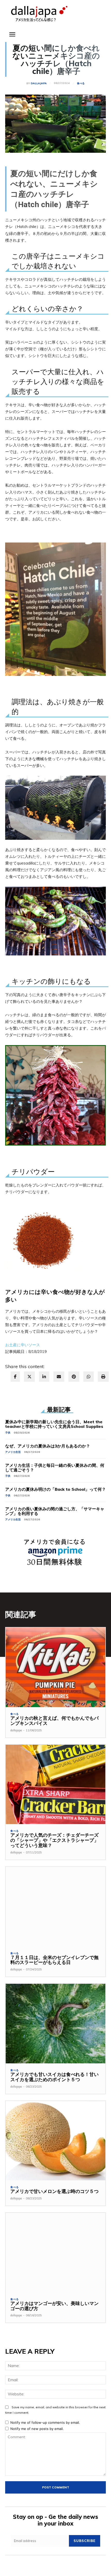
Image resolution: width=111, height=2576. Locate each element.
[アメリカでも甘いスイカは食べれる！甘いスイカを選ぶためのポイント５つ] (55, 2024)
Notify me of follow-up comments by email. (45, 2422)
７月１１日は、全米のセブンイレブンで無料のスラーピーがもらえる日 (54, 1960)
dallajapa (39, 83)
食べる (81, 83)
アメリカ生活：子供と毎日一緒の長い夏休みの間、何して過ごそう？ (55, 1468)
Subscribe (85, 2541)
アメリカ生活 (13, 1452)
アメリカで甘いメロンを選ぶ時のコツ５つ (54, 2191)
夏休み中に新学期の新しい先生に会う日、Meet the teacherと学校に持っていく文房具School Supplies (54, 1424)
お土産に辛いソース (23, 1345)
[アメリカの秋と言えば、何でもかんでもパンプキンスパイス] (55, 1667)
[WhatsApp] (89, 1377)
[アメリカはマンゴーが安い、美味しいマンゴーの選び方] (55, 2253)
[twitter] (29, 1377)
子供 (8, 1433)
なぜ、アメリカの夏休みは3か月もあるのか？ (48, 1446)
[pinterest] (74, 1377)
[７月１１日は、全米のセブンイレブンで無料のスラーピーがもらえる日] (55, 1907)
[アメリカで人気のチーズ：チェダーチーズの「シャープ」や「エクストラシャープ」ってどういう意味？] (55, 1785)
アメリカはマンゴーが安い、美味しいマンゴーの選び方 (54, 2306)
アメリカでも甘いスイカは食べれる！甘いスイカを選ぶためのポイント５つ (54, 2077)
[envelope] (59, 1377)
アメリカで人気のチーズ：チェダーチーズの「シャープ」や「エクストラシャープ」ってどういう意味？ (54, 1840)
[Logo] (39, 14)
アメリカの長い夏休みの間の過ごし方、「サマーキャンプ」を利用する (55, 1511)
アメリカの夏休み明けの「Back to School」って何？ (55, 1489)
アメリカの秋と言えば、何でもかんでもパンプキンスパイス (54, 1721)
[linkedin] (44, 1377)
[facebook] (15, 1377)
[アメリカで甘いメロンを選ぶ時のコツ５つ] (55, 2141)
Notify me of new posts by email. (37, 2429)
